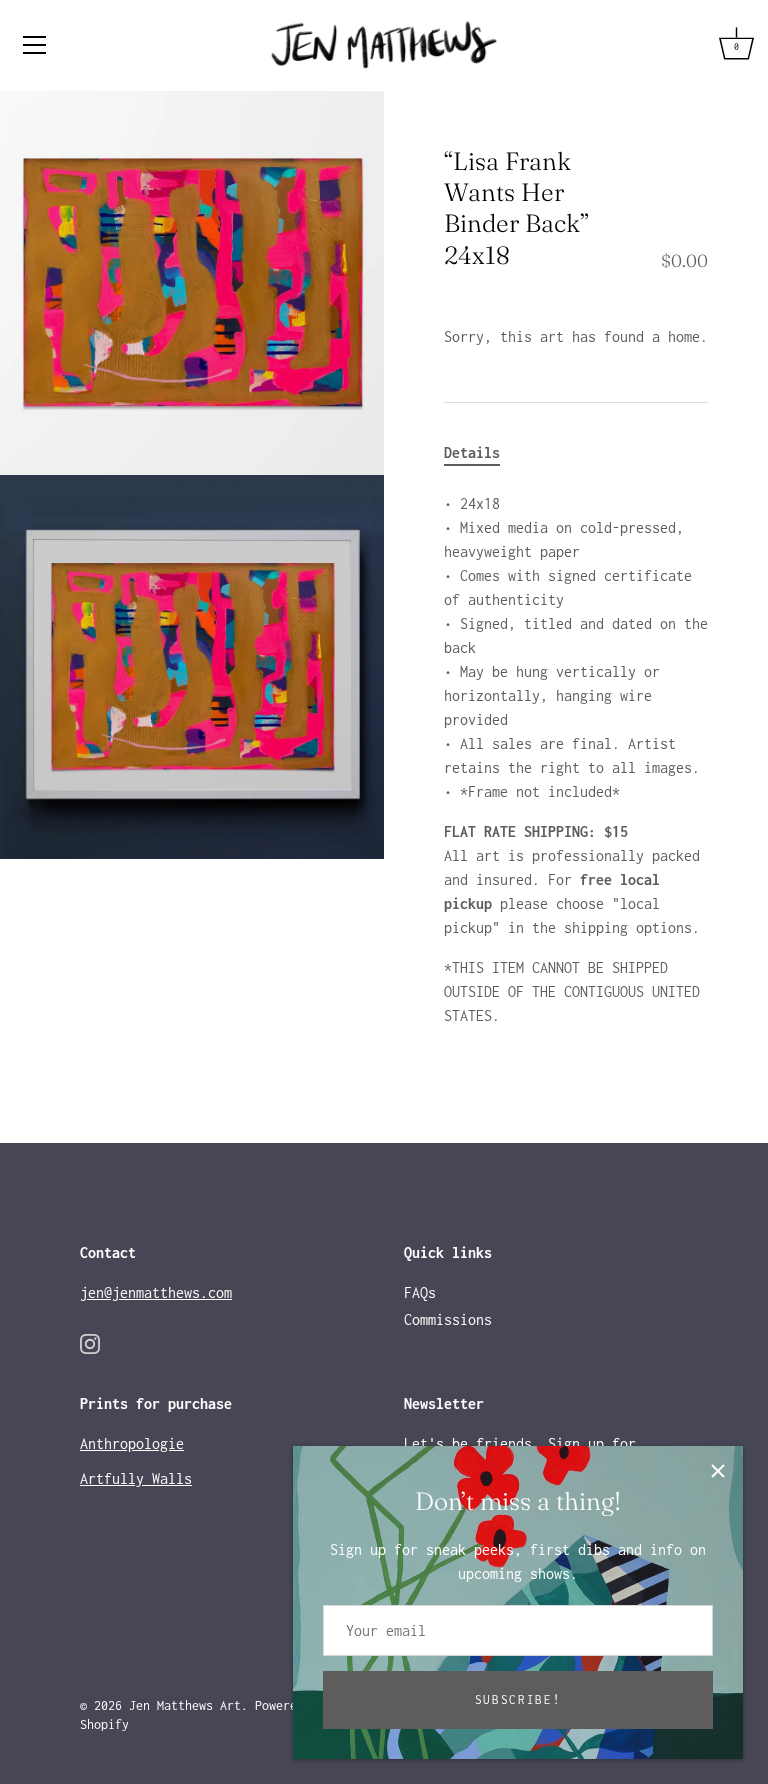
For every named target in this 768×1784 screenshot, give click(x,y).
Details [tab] (472, 452)
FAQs (420, 1292)
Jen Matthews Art (185, 1705)
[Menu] (35, 45)
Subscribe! (518, 1699)
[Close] (718, 1471)
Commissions (448, 1319)
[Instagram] (90, 1341)
